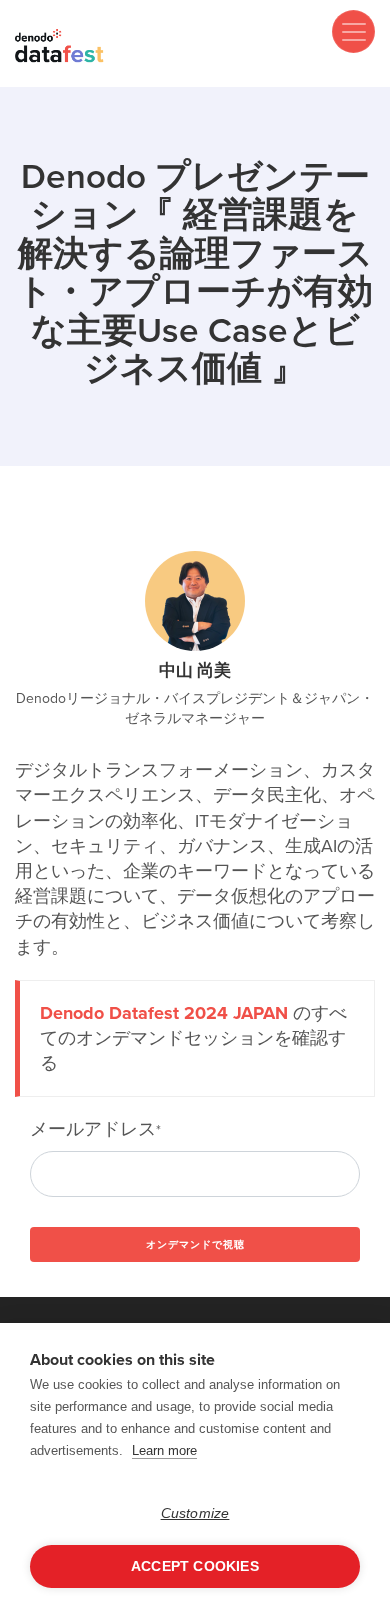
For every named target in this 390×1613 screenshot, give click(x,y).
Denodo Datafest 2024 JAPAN (164, 1013)
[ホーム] (60, 44)
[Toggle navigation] (353, 31)
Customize (195, 1513)
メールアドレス (95, 1129)
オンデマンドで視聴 (195, 1244)
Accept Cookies (195, 1566)
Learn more (164, 1450)
